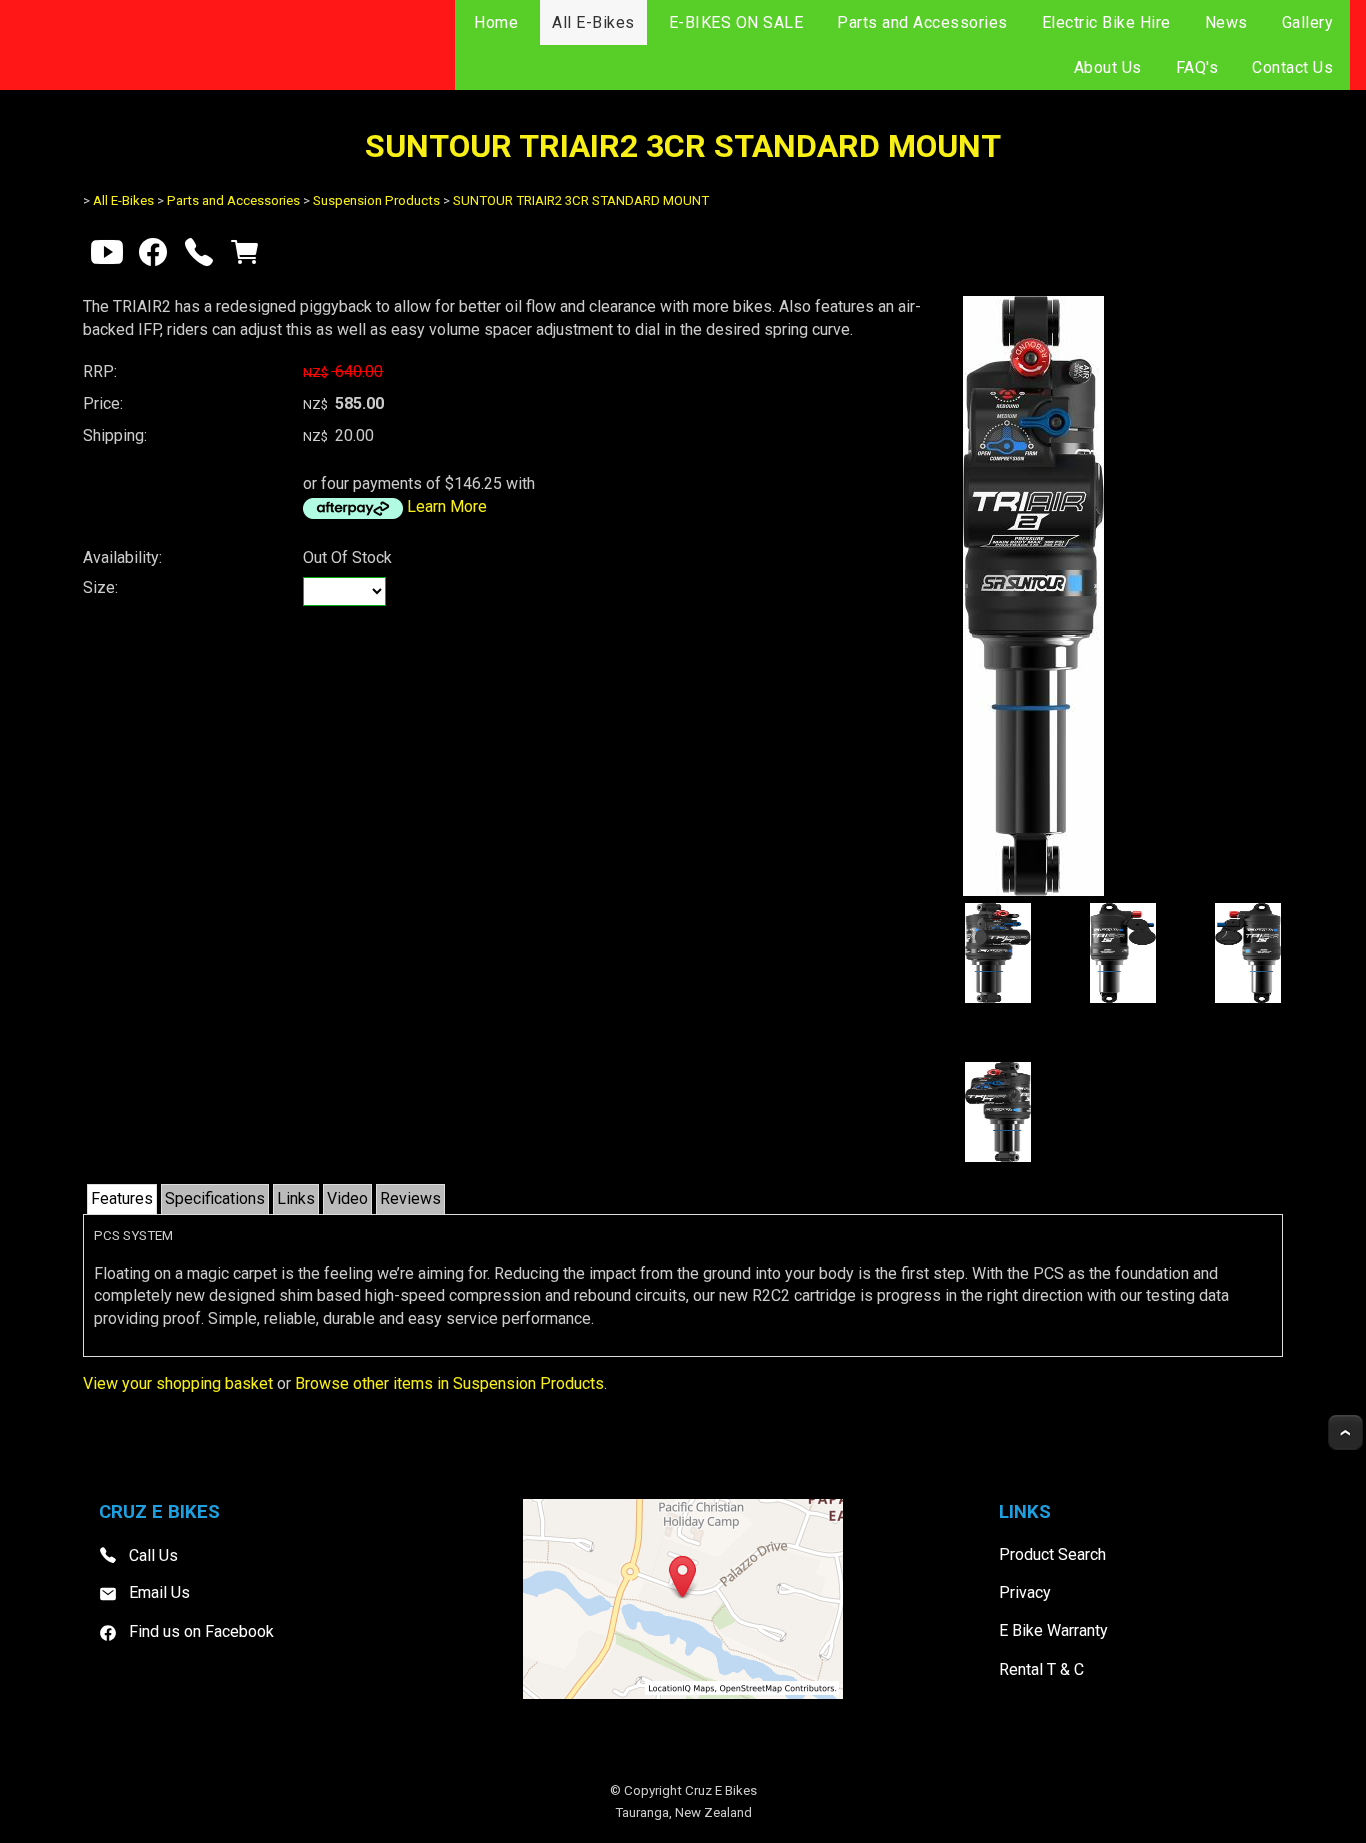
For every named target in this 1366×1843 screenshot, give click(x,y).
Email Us (159, 1592)
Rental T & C (1041, 1669)
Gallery (1308, 22)
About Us (1108, 67)
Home (496, 22)
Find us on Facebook (201, 1631)
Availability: (122, 557)
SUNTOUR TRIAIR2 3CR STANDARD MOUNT (581, 200)
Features (122, 1198)
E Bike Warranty (1053, 1630)
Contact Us (1292, 67)
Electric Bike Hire (1106, 22)
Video (347, 1198)
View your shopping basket (178, 1383)
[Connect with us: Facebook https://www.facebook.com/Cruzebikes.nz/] (153, 256)
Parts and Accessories (922, 22)
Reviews (410, 1198)
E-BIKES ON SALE (736, 22)
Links (296, 1198)
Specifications (215, 1198)
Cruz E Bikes (721, 1790)
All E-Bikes (593, 22)
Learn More (447, 506)
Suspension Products (376, 200)
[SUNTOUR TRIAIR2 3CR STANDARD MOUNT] (1033, 890)
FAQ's (1197, 67)
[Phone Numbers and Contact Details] (199, 256)
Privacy (1025, 1592)
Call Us (153, 1554)
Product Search (1052, 1554)
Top (1345, 1432)
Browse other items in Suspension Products (449, 1383)
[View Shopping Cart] (245, 256)
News (1226, 22)
